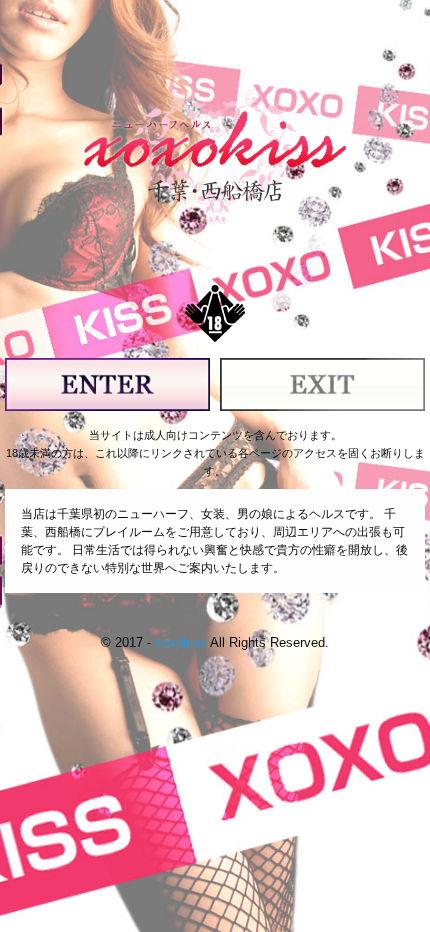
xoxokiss (181, 642)
